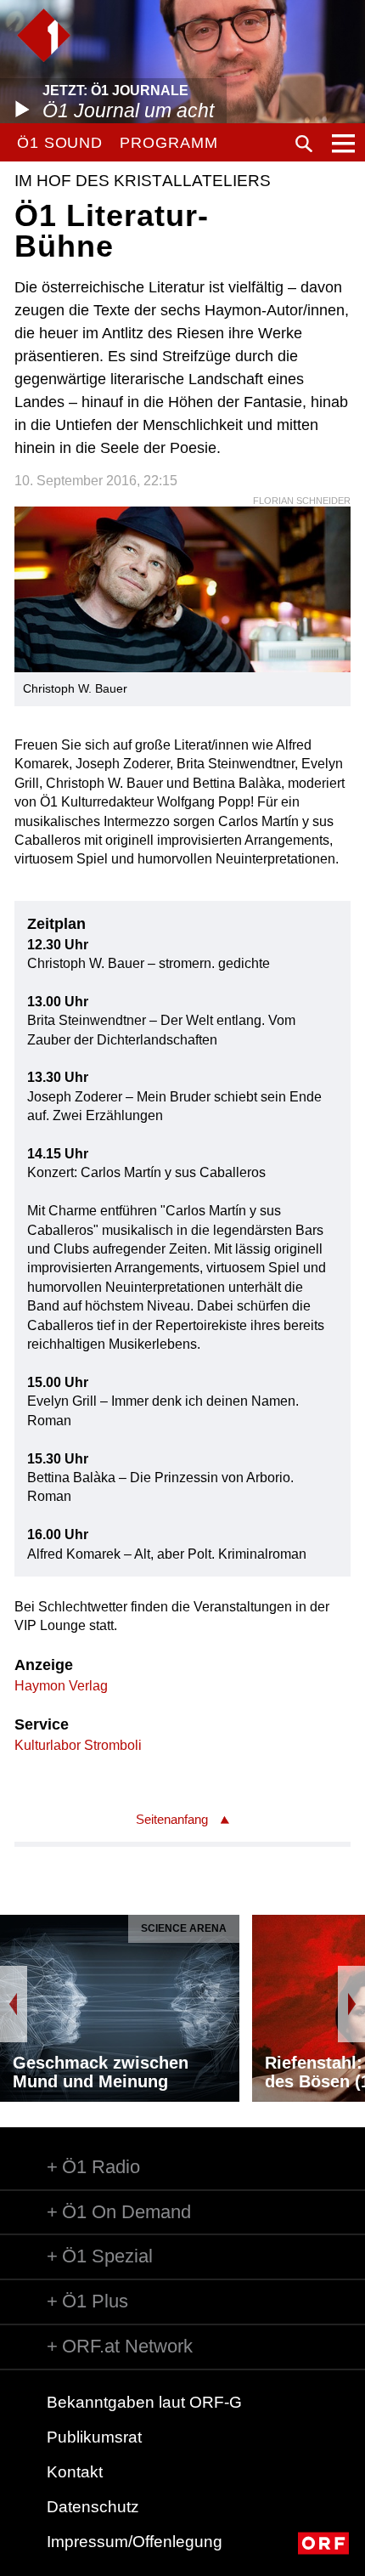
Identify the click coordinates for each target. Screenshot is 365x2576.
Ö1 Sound (60, 143)
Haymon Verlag (61, 1686)
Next (351, 2004)
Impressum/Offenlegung (135, 2542)
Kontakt (75, 2472)
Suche (304, 144)
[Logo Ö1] (44, 35)
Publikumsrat (94, 2437)
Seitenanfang (172, 1819)
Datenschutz (93, 2507)
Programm (168, 143)
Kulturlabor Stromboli (78, 1745)
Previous (14, 2004)
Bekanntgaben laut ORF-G (144, 2402)
